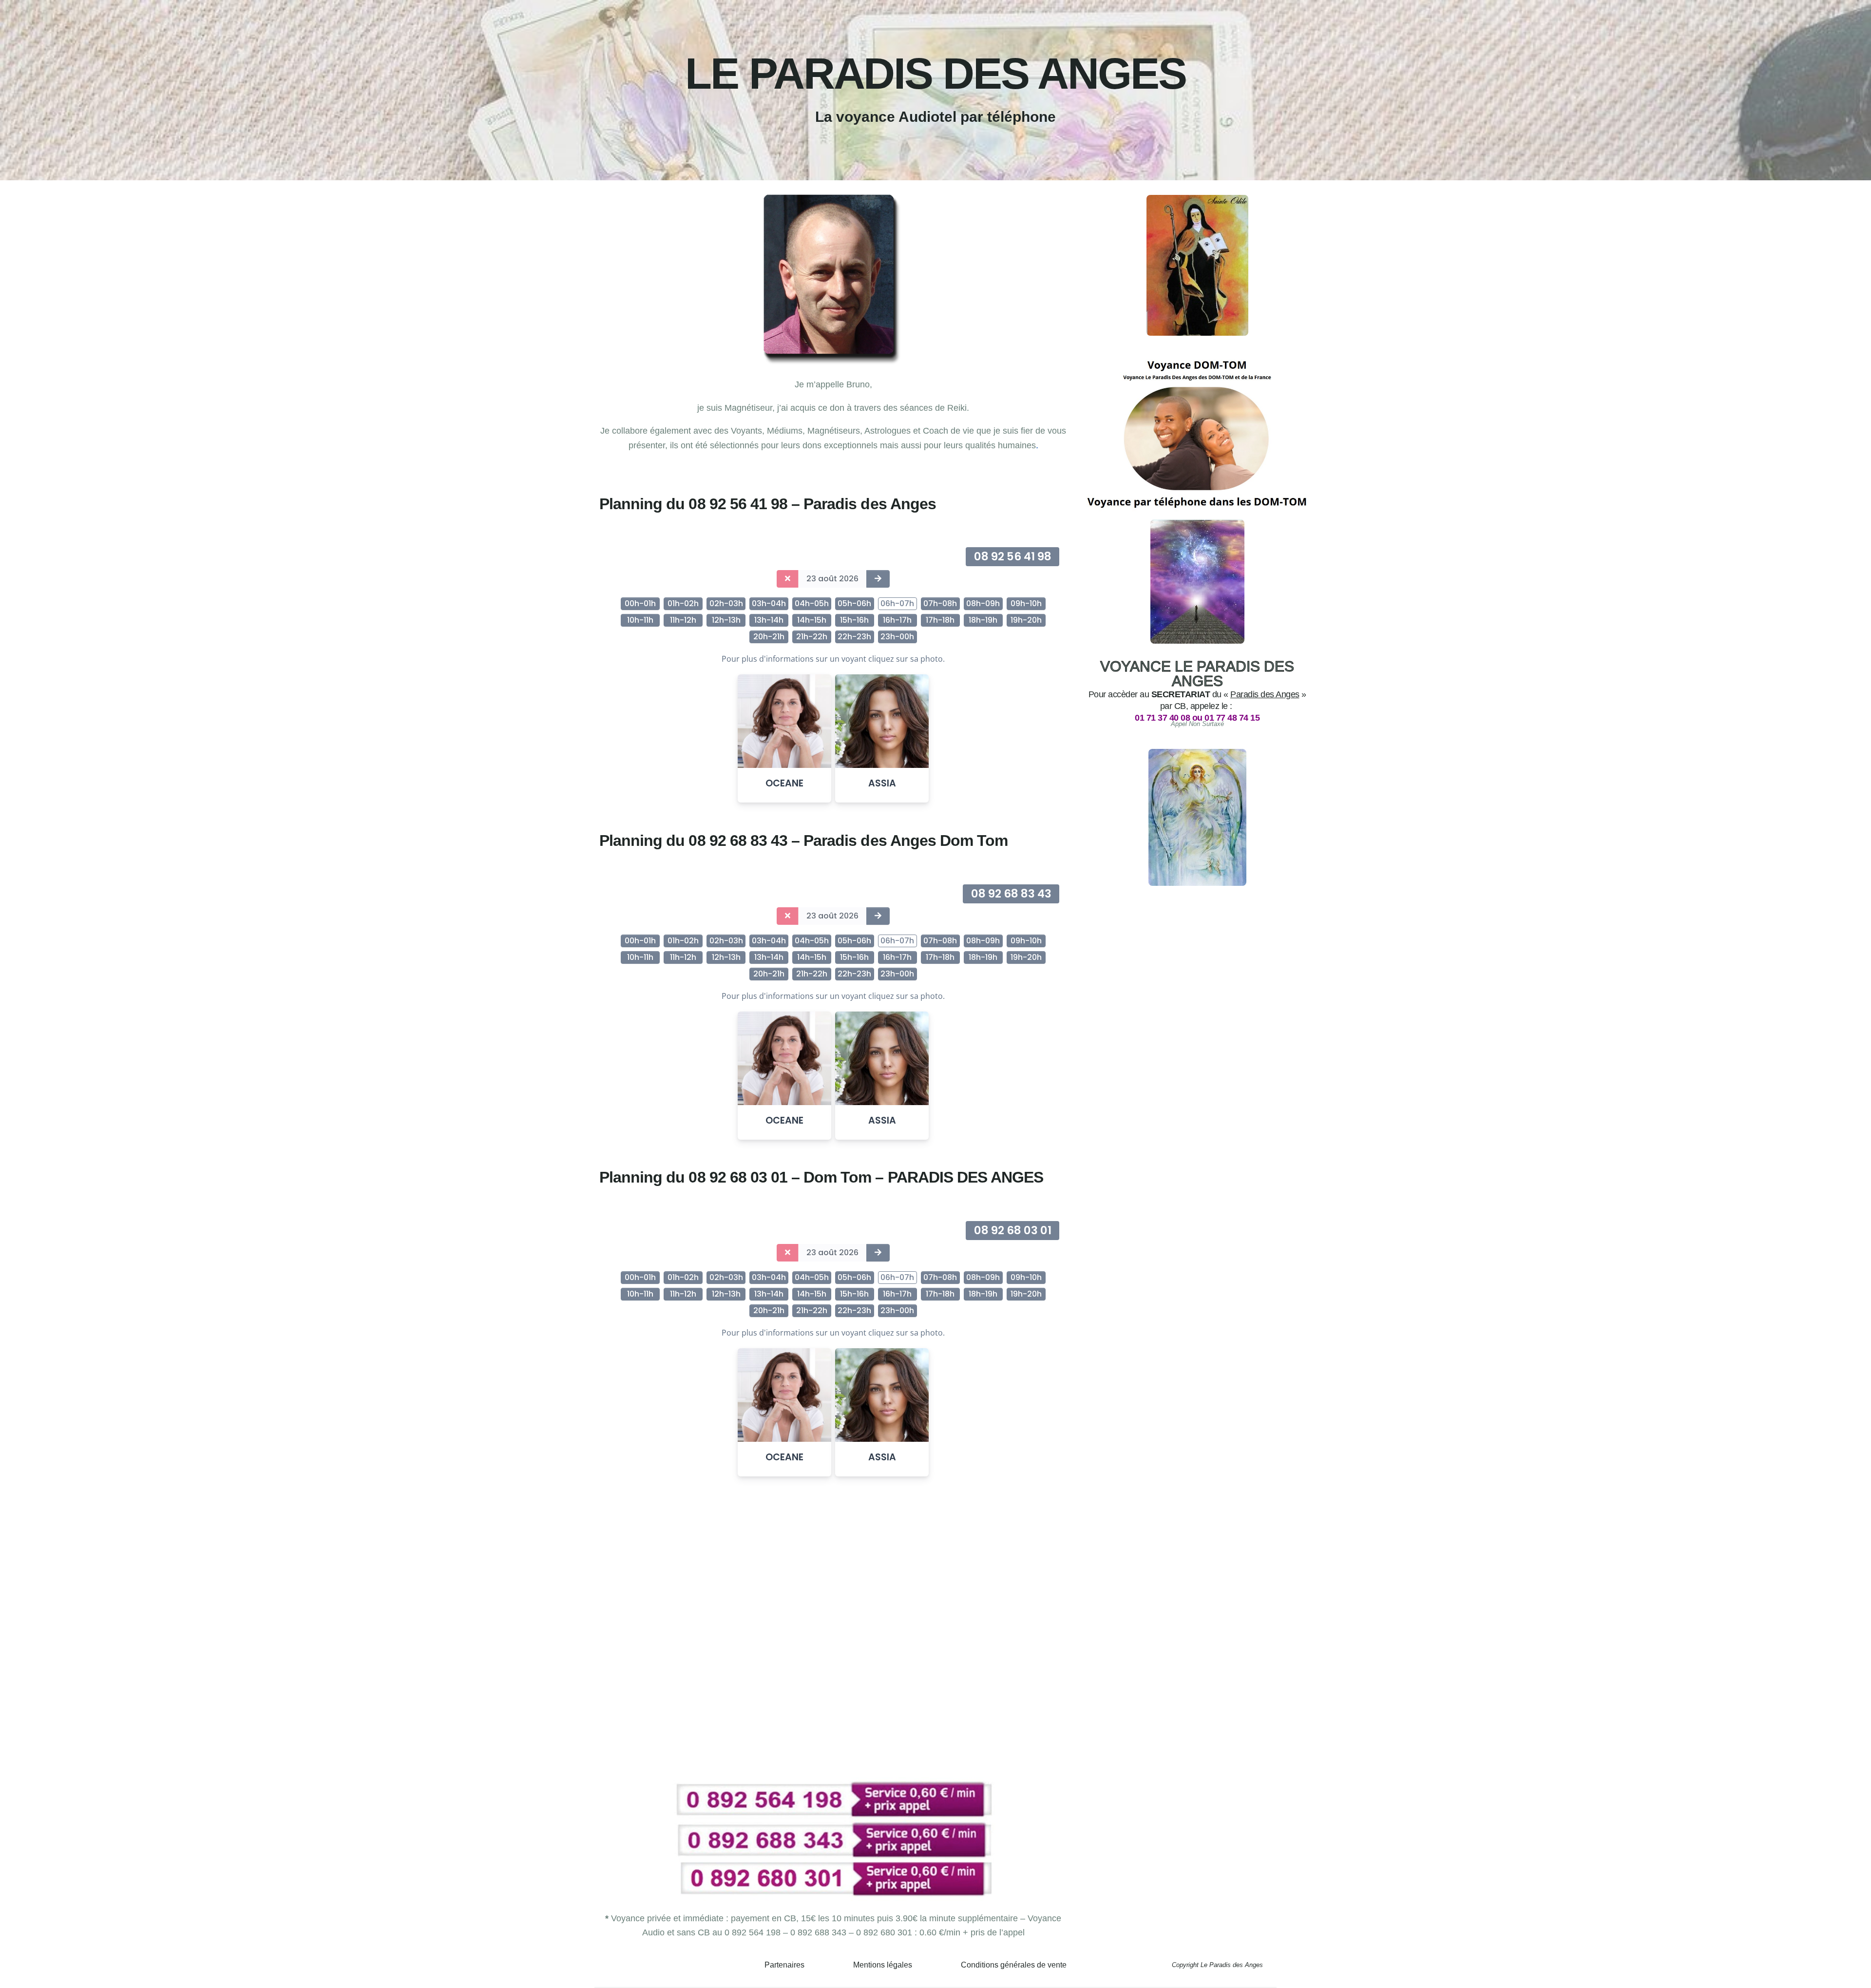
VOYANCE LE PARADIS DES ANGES (1197, 674)
